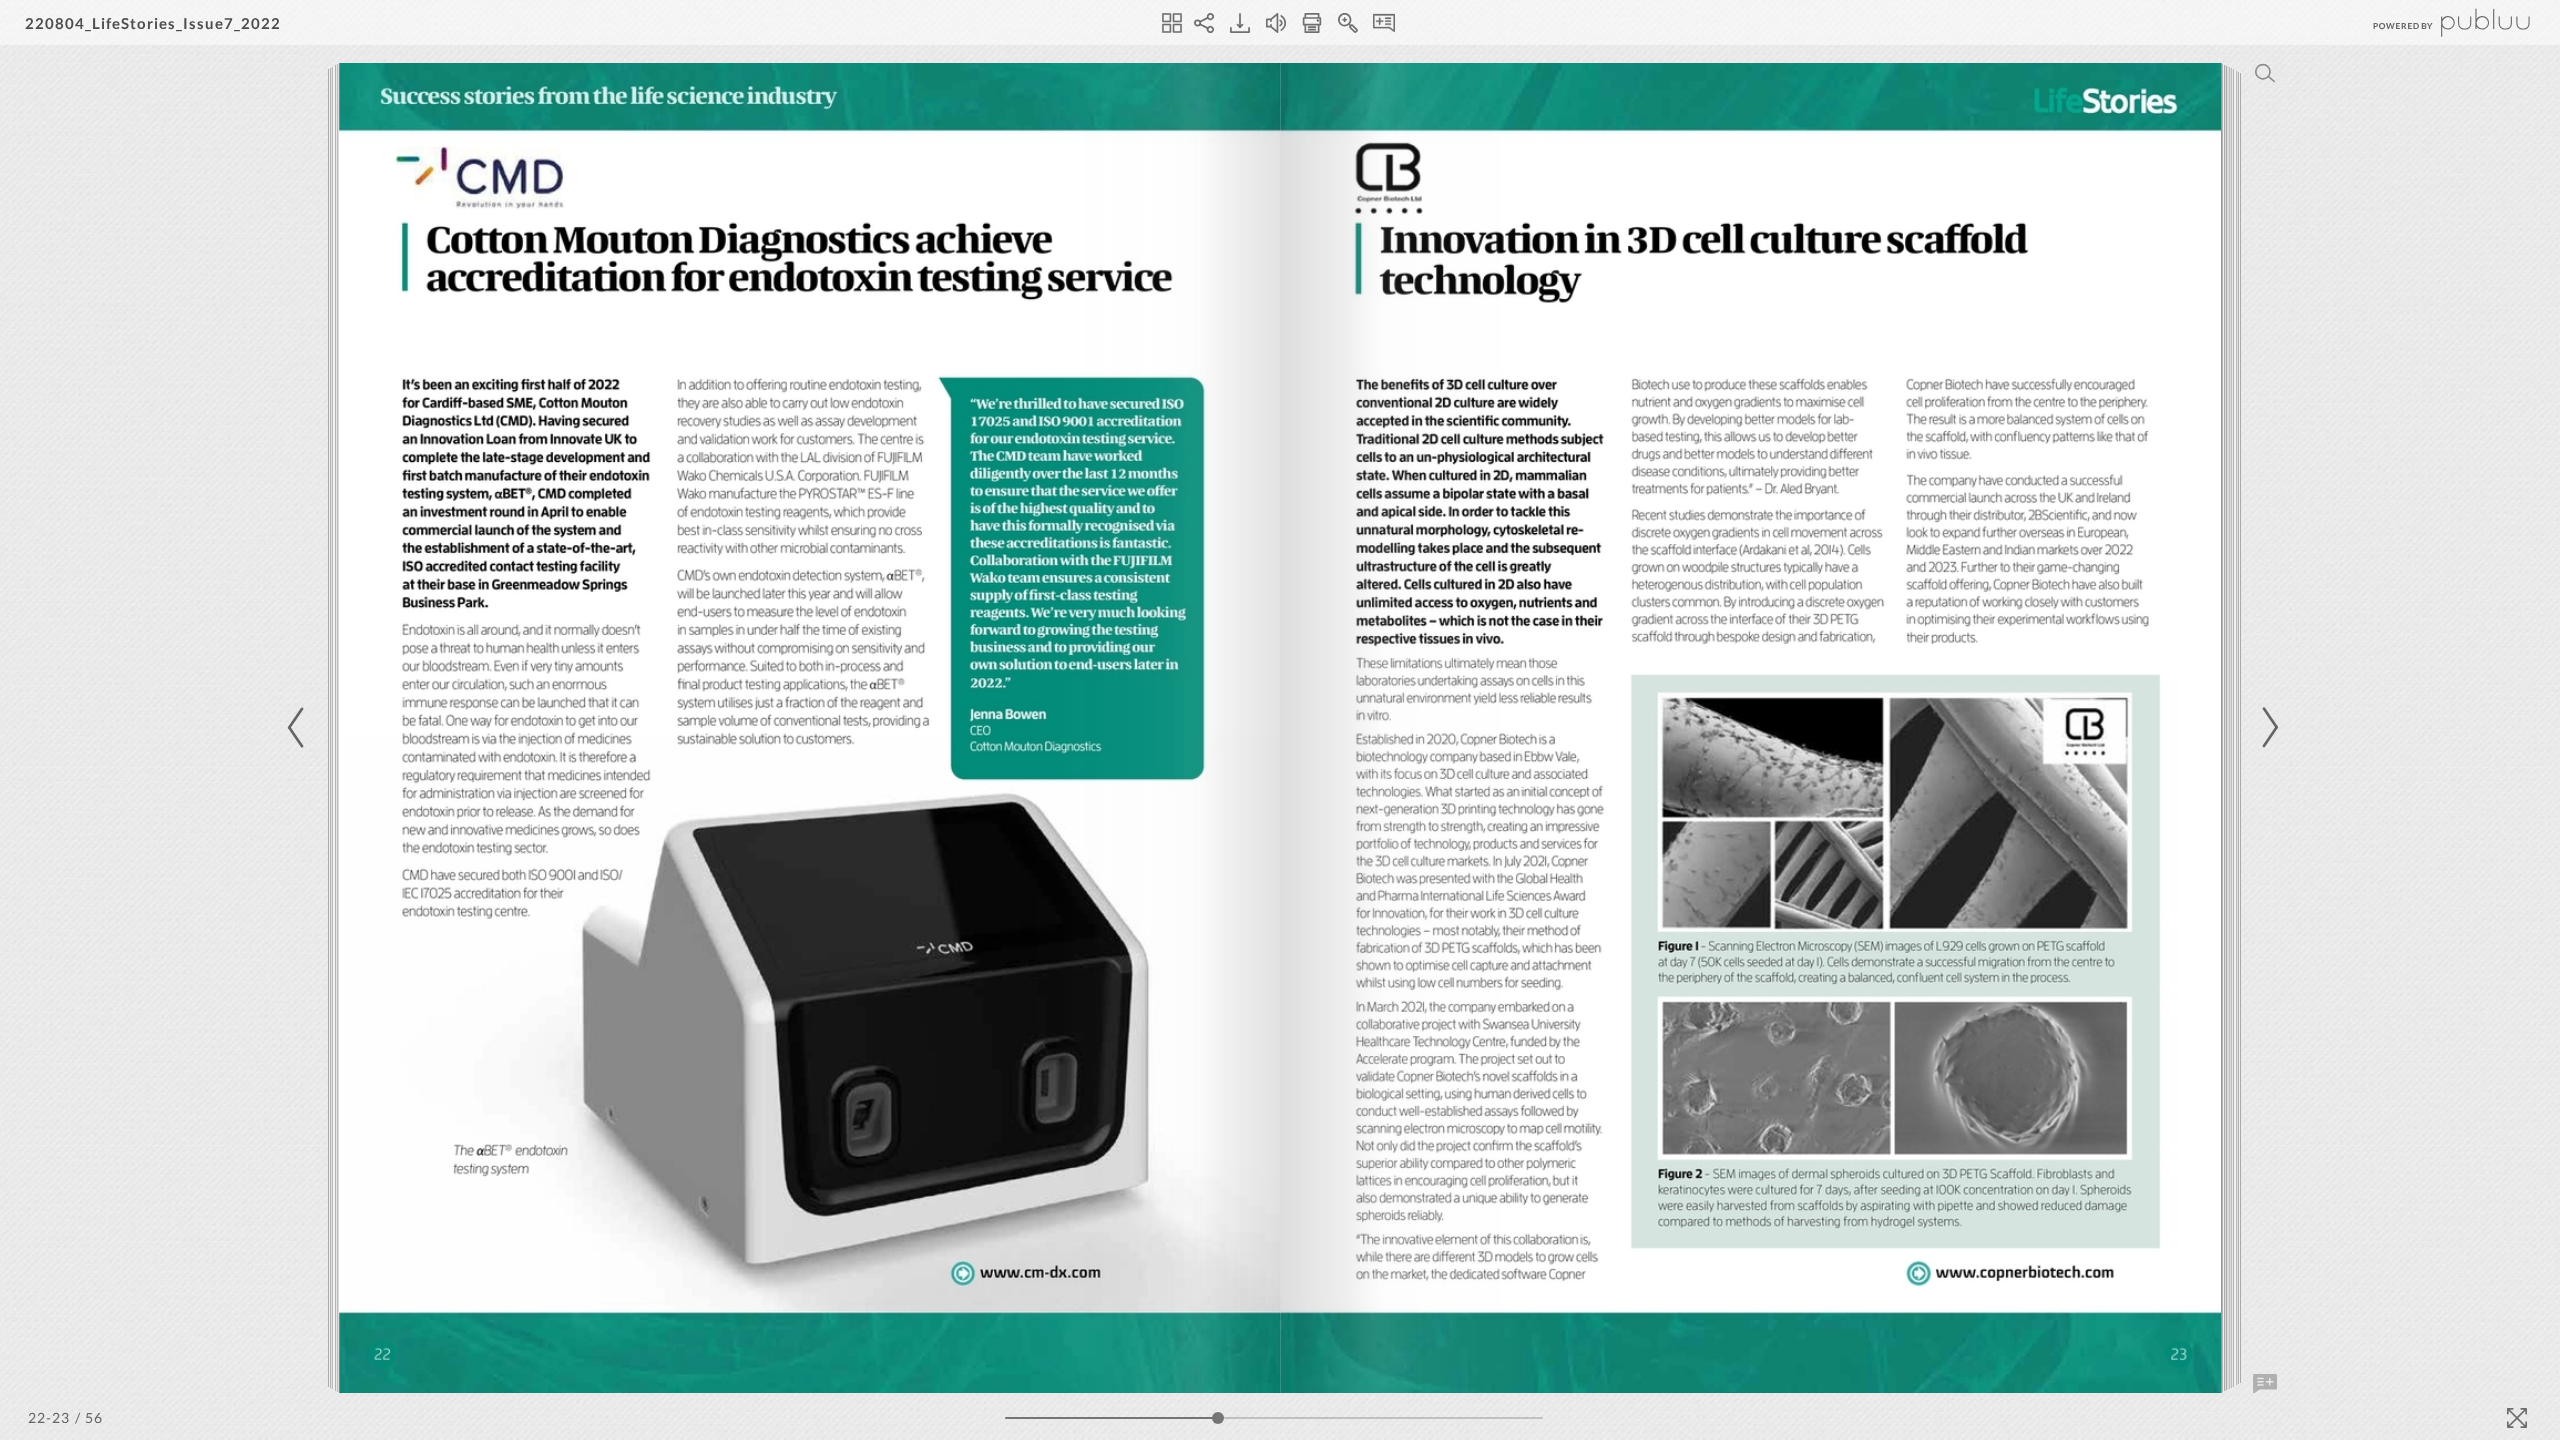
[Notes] (1384, 23)
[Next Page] (2267, 727)
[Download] (1240, 23)
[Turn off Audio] (1276, 23)
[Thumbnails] (1172, 23)
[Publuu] (2435, 22)
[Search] (2265, 73)
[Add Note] (2265, 1384)
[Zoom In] (1348, 23)
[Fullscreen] (2517, 1418)
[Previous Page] (299, 727)
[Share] (1204, 23)
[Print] (1312, 23)
